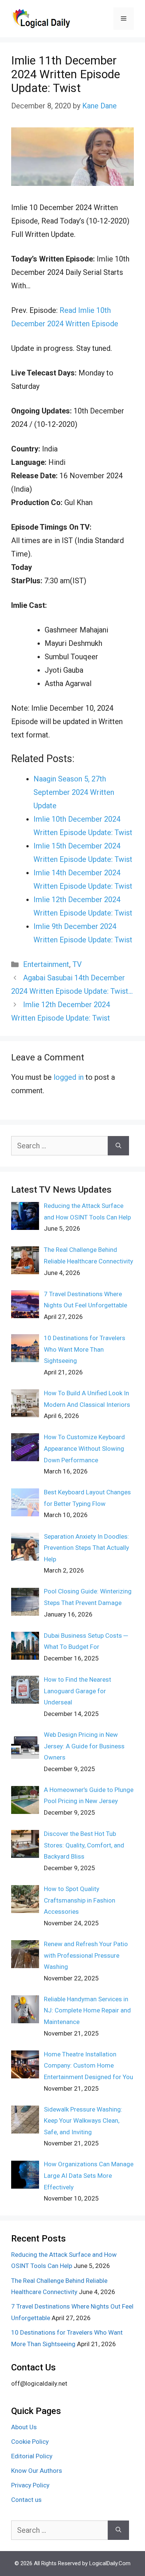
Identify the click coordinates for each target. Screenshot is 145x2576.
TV (77, 964)
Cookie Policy (30, 2442)
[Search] (118, 1146)
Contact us (26, 2500)
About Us (24, 2427)
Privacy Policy (30, 2485)
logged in (69, 1077)
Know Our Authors (37, 2471)
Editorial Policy (32, 2456)
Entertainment (46, 964)
